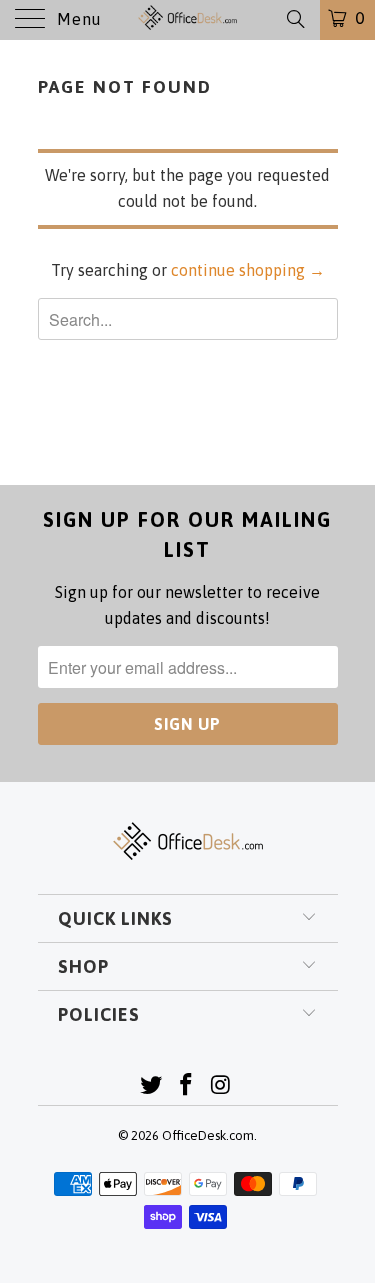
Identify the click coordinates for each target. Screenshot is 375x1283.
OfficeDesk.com (208, 1135)
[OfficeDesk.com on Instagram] (221, 1086)
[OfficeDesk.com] (188, 20)
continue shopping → (248, 270)
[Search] (294, 19)
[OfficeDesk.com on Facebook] (187, 1086)
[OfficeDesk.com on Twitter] (152, 1086)
